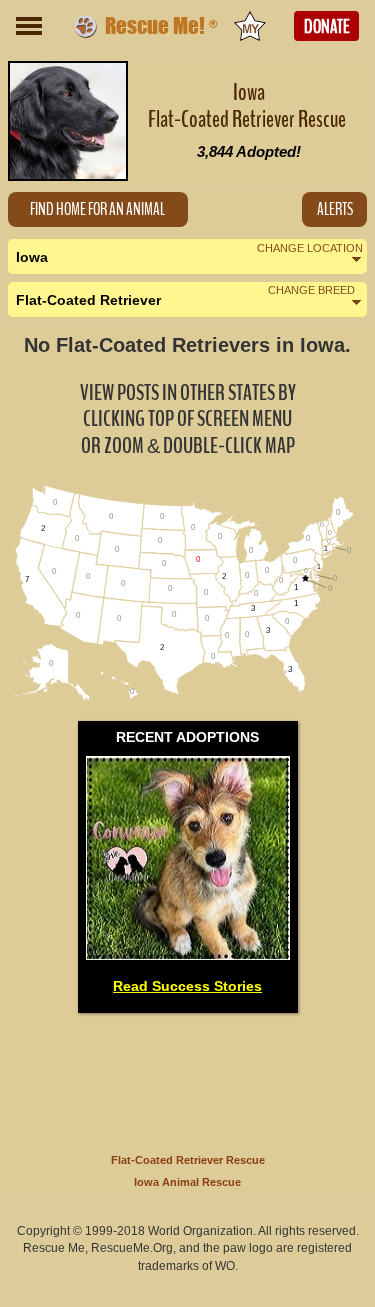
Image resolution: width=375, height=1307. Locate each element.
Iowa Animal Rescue (187, 1182)
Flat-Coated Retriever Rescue (188, 1160)
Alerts (335, 209)
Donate (327, 27)
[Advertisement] (188, 1079)
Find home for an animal (97, 209)
